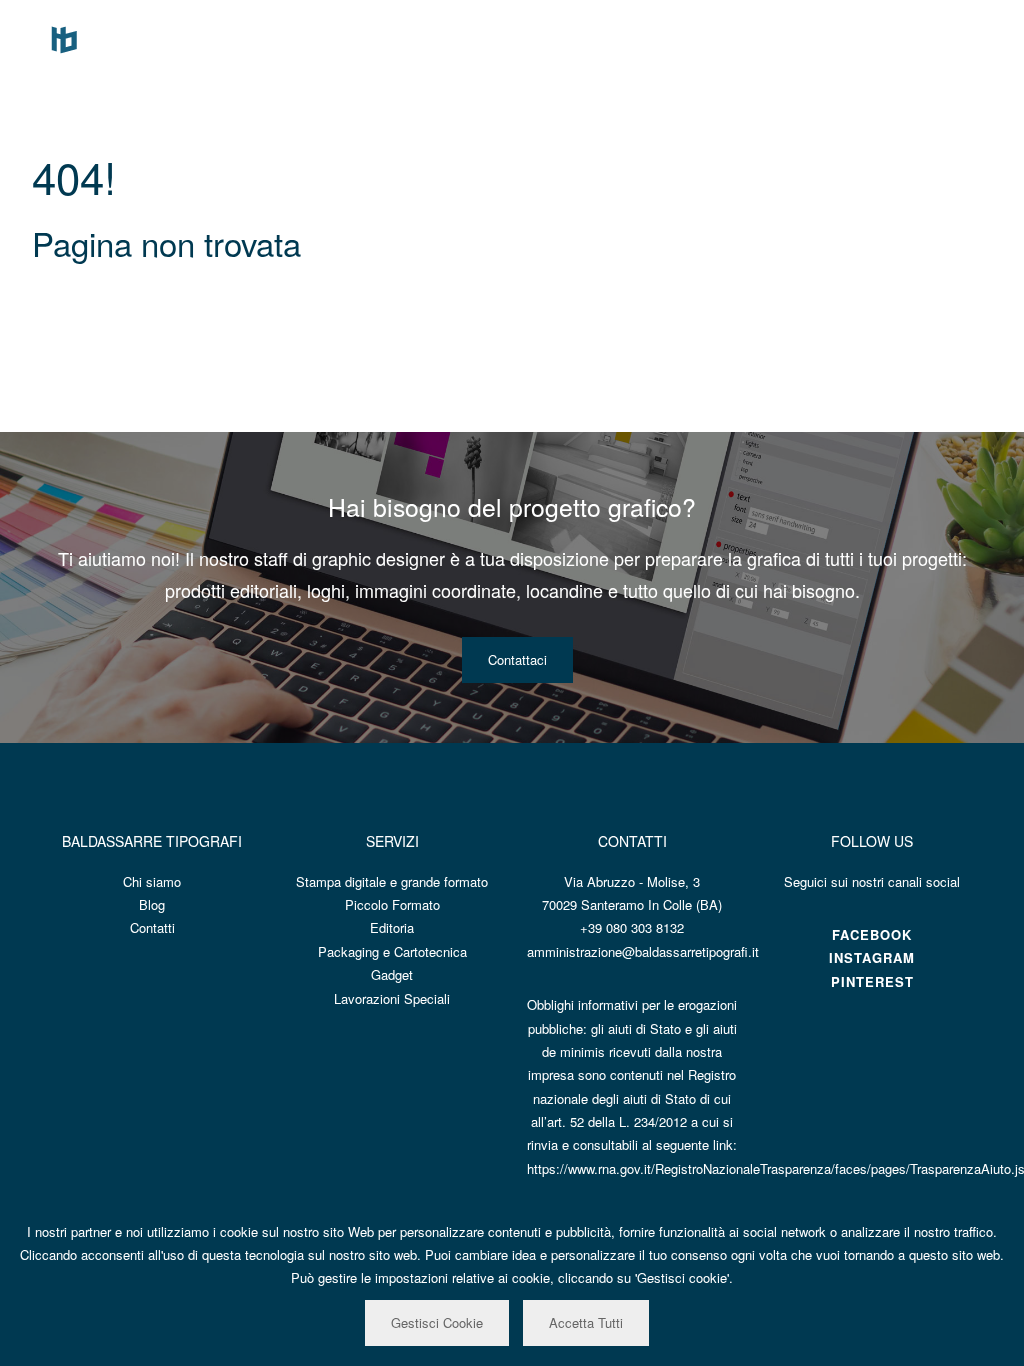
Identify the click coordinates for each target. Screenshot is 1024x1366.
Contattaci (517, 659)
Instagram (872, 957)
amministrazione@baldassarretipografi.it (643, 951)
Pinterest (872, 981)
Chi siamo (152, 881)
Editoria (392, 927)
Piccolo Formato (392, 904)
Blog (859, 37)
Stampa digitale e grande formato (392, 881)
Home (629, 37)
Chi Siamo (710, 37)
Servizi (794, 37)
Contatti (927, 37)
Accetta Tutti (586, 1322)
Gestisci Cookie (437, 1322)
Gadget (392, 974)
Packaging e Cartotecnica (392, 951)
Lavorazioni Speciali (392, 998)
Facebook (872, 934)
